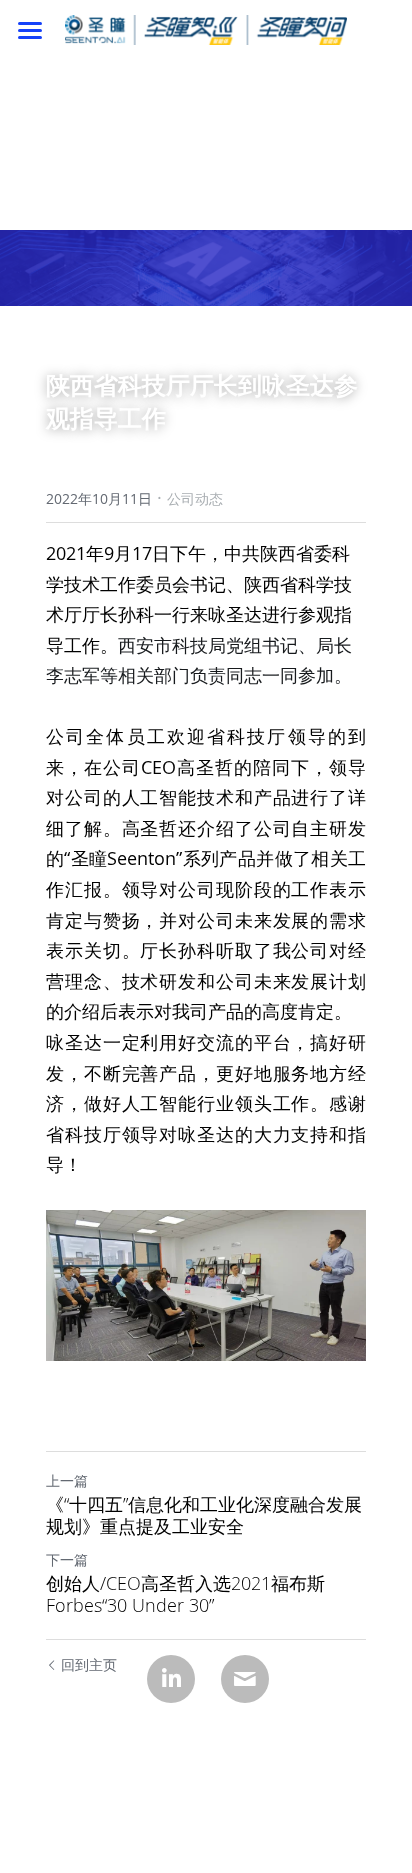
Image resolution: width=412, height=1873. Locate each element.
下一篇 (67, 1559)
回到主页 (89, 1664)
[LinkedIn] (171, 1679)
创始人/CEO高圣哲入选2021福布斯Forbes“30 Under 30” (185, 1594)
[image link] (206, 28)
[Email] (245, 1679)
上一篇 (67, 1480)
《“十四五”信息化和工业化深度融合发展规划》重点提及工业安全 (204, 1515)
